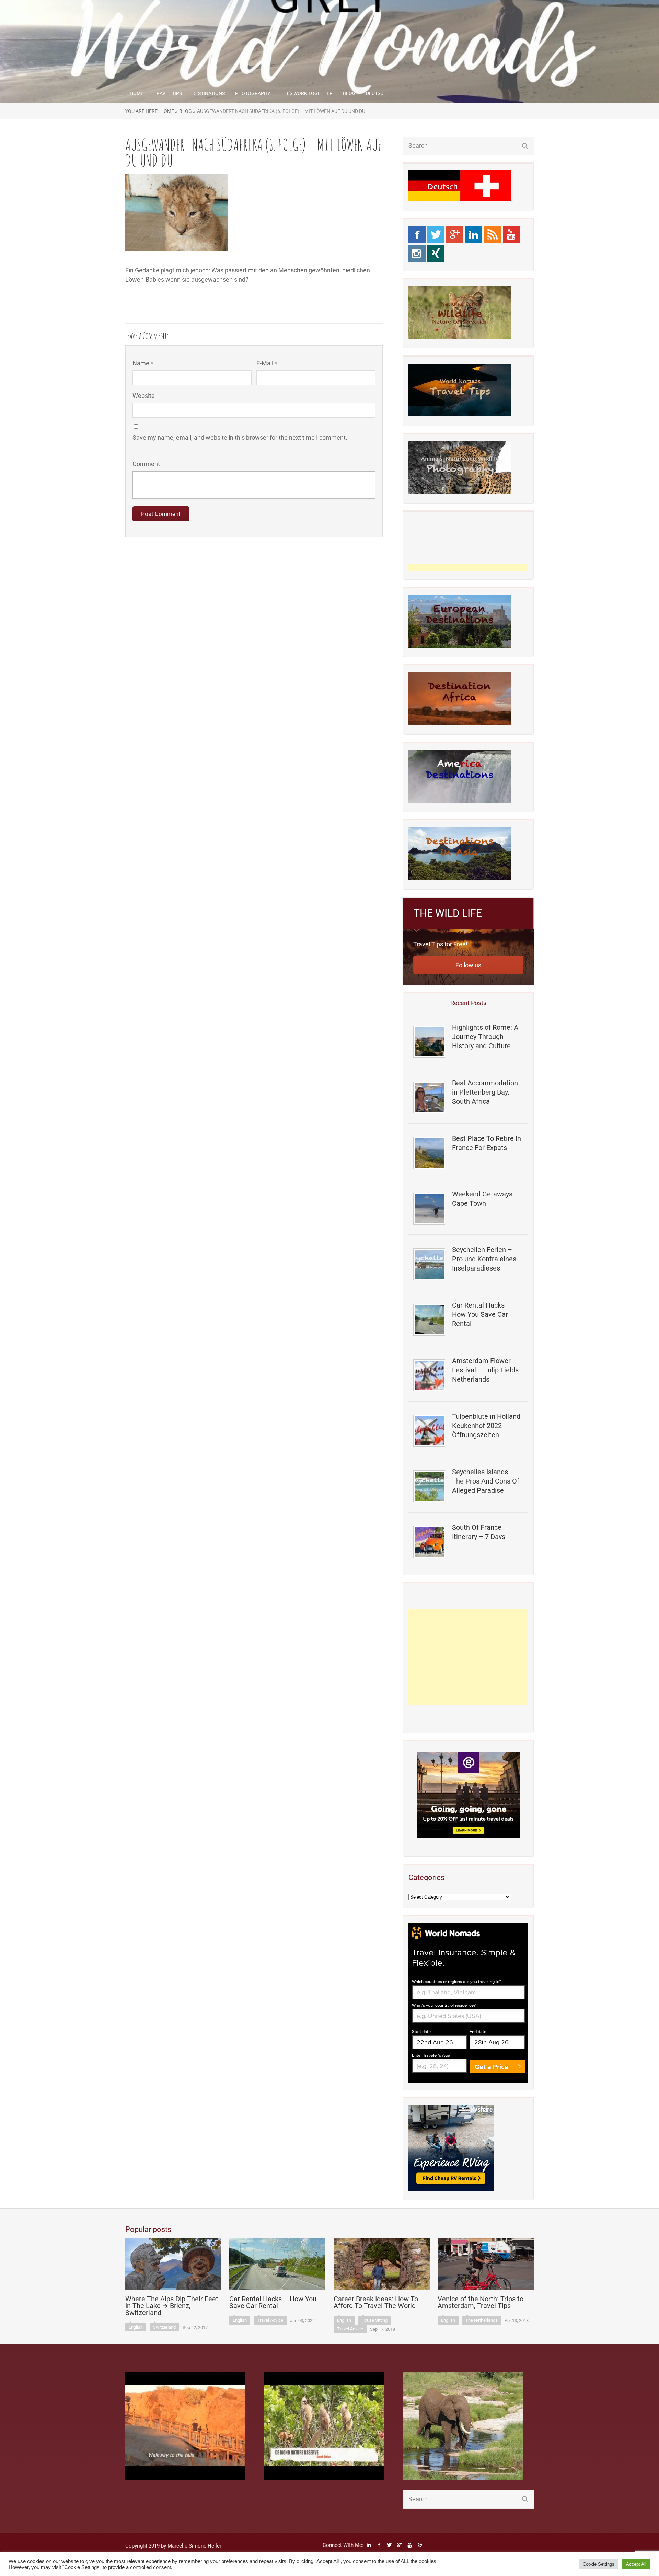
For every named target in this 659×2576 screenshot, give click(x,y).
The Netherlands (482, 2320)
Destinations (209, 93)
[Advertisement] (468, 1657)
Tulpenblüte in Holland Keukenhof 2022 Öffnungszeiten (486, 1426)
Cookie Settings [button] (599, 2564)
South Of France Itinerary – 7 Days (479, 1532)
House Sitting (374, 2320)
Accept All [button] (636, 2564)
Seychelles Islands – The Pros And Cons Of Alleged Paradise (486, 1481)
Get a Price (492, 2067)
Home (137, 93)
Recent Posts (468, 1003)
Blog (349, 93)
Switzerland (164, 2327)
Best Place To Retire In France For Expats (487, 1143)
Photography (253, 93)
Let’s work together (307, 93)
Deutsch (376, 93)
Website (144, 396)
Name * (143, 363)
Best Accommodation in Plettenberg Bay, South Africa (485, 1092)
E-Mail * (267, 363)
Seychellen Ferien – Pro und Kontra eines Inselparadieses (484, 1259)
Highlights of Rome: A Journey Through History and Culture (485, 1037)
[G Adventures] (468, 1795)
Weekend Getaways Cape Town (482, 1199)
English (136, 2327)
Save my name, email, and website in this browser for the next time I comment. (240, 438)
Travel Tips (168, 93)
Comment (146, 464)
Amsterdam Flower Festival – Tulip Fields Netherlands (485, 1370)
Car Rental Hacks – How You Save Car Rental (481, 1314)
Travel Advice (270, 2320)
